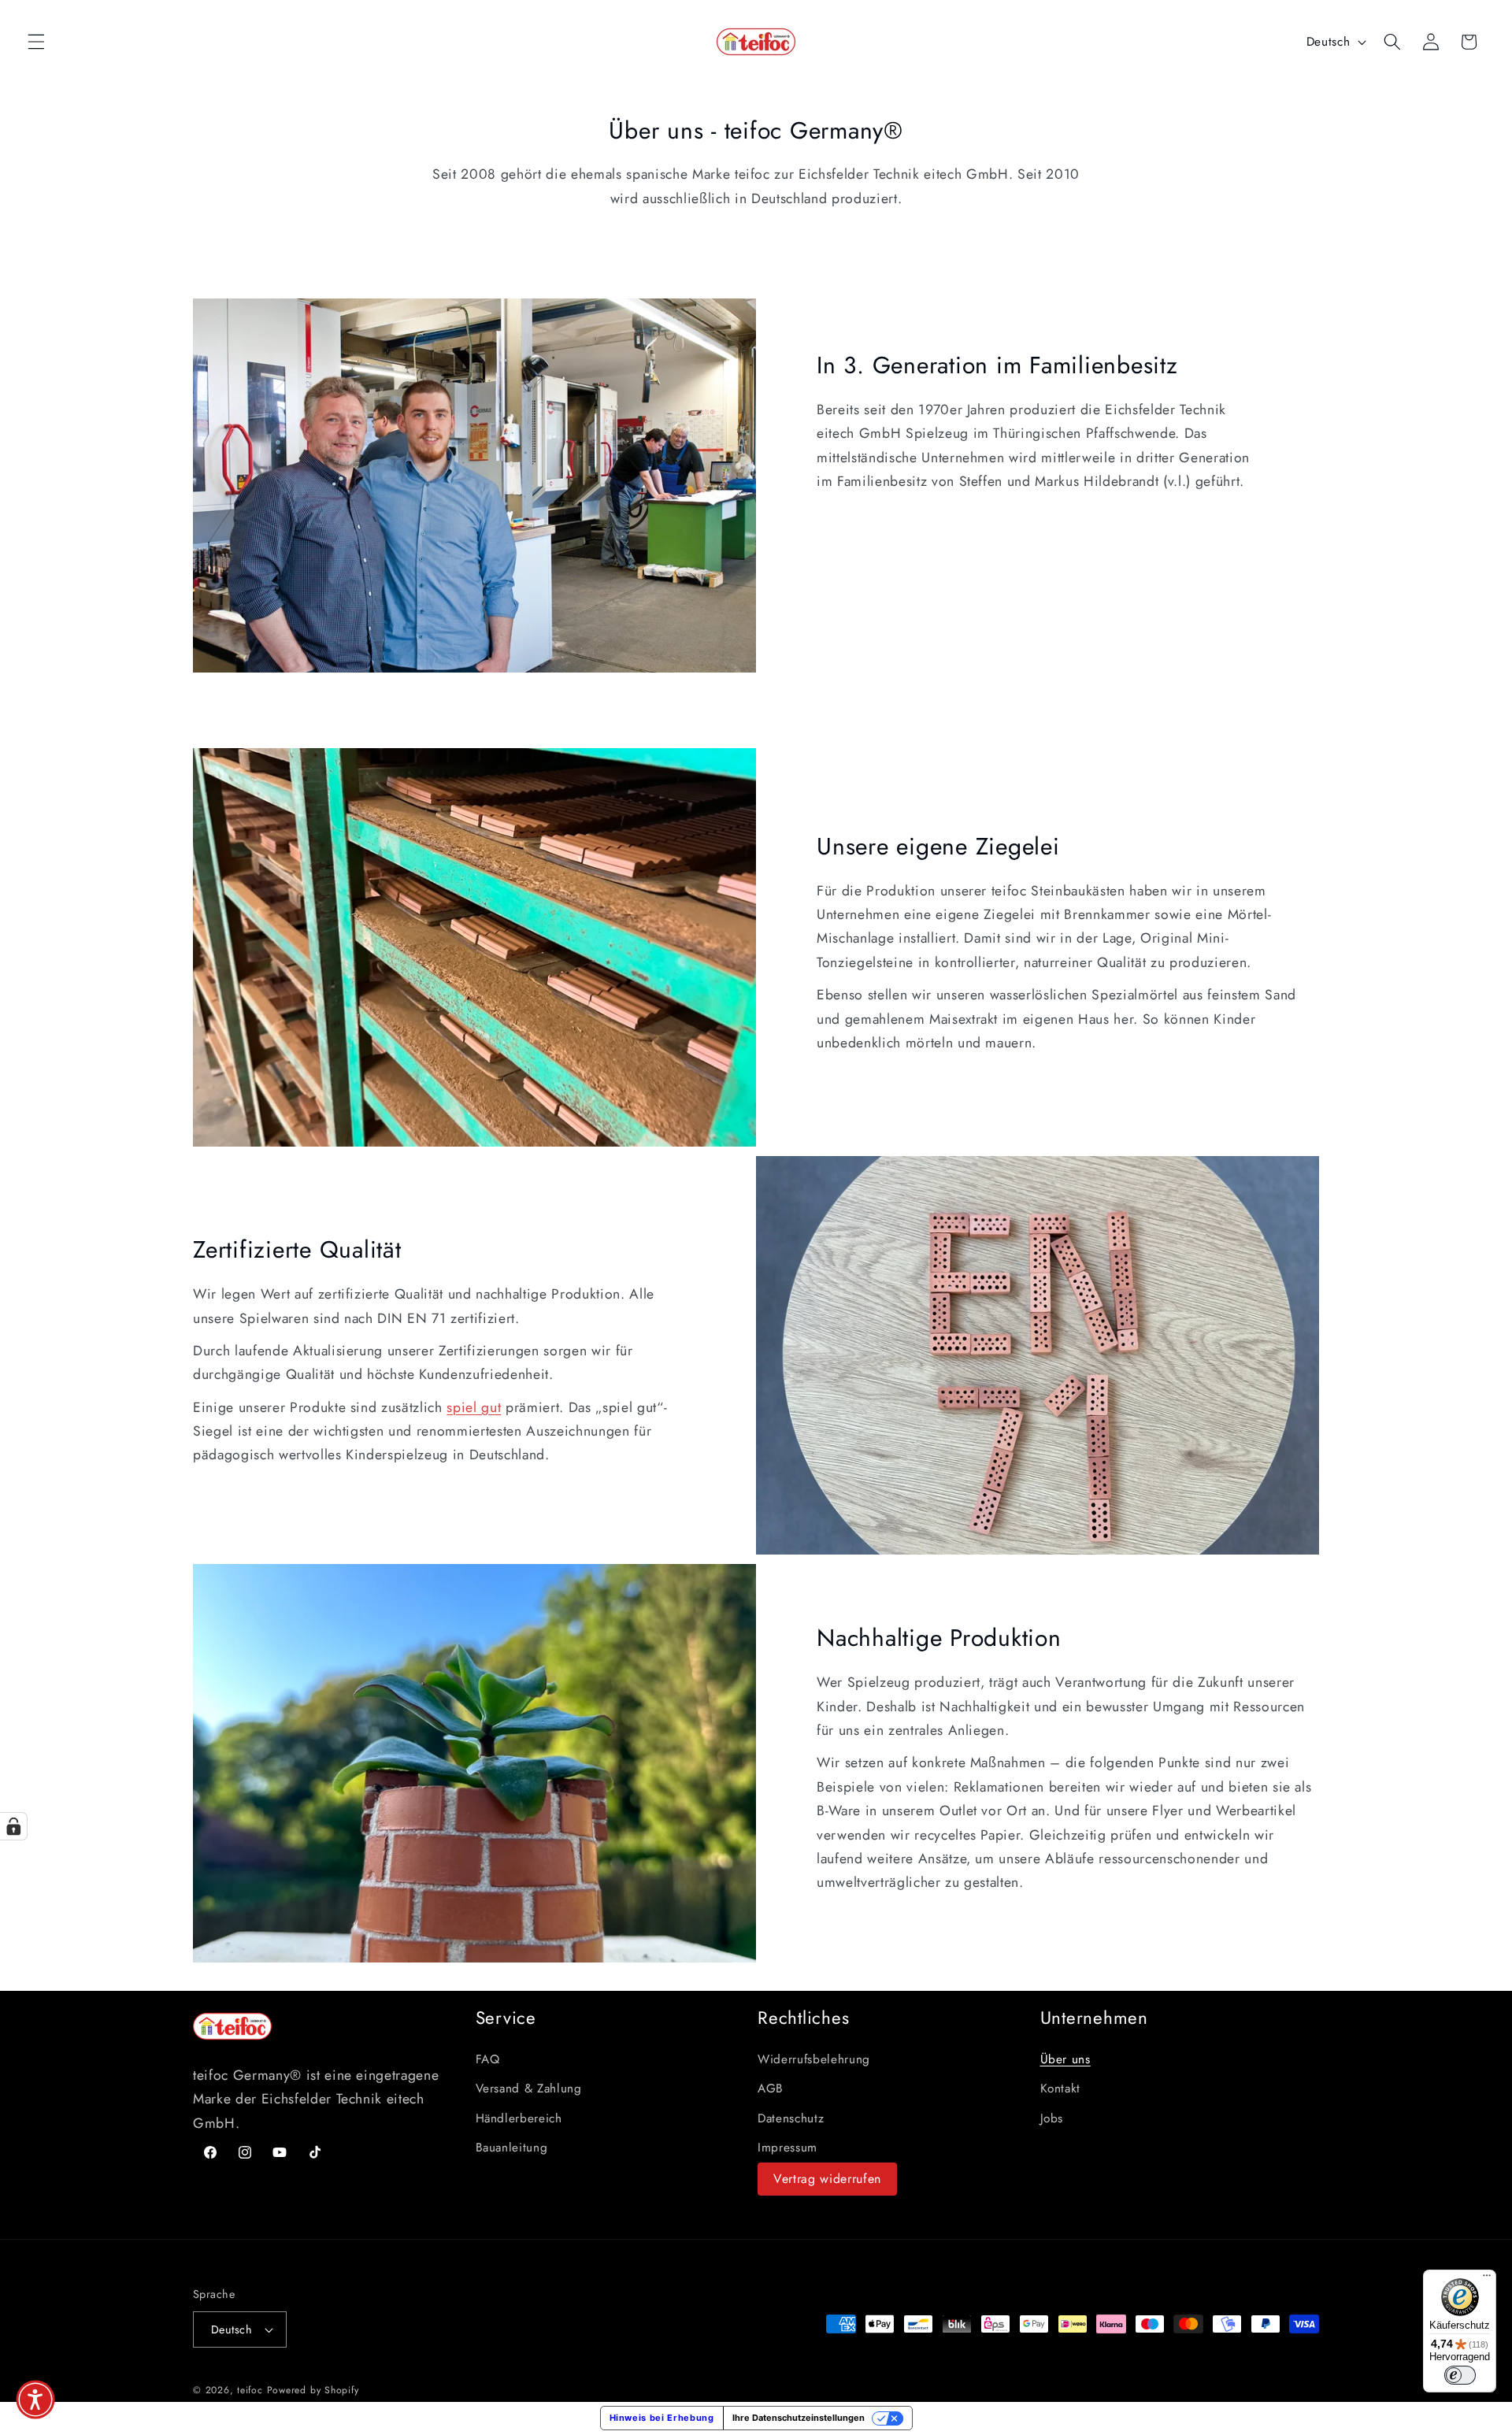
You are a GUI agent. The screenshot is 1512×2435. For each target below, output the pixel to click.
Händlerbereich (519, 2118)
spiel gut (474, 1407)
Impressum (787, 2148)
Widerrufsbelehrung (814, 2059)
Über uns (1065, 2059)
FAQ (488, 2059)
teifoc (250, 2390)
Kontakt (1061, 2088)
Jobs (1052, 2118)
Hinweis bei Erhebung (662, 2418)
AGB (771, 2088)
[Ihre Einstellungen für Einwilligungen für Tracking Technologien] (13, 1826)
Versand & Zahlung (529, 2088)
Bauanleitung (512, 2148)
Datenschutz (791, 2118)
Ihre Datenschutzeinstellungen (799, 2418)
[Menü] (1487, 2279)
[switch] (1460, 2375)
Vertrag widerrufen (827, 2179)
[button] (36, 42)
